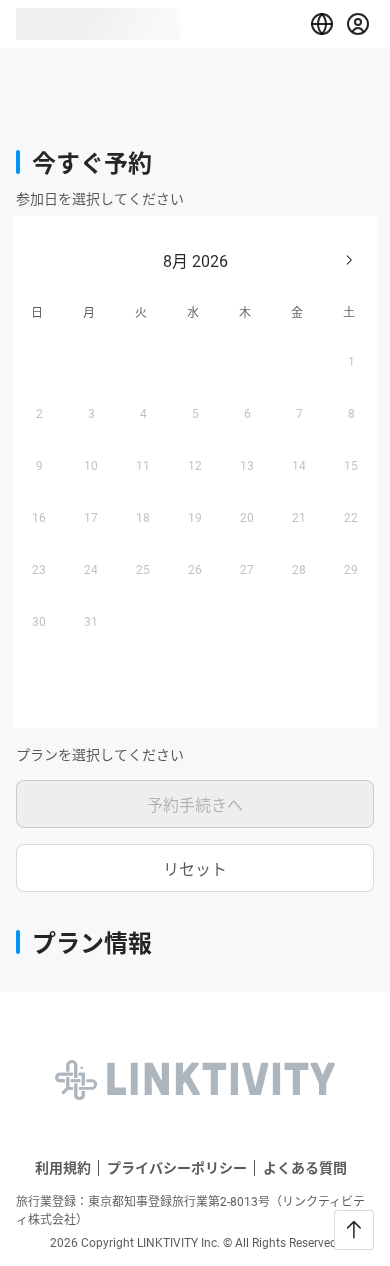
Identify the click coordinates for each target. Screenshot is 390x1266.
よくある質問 (305, 1168)
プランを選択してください (100, 755)
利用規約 (63, 1168)
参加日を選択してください (100, 199)
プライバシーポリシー (177, 1168)
